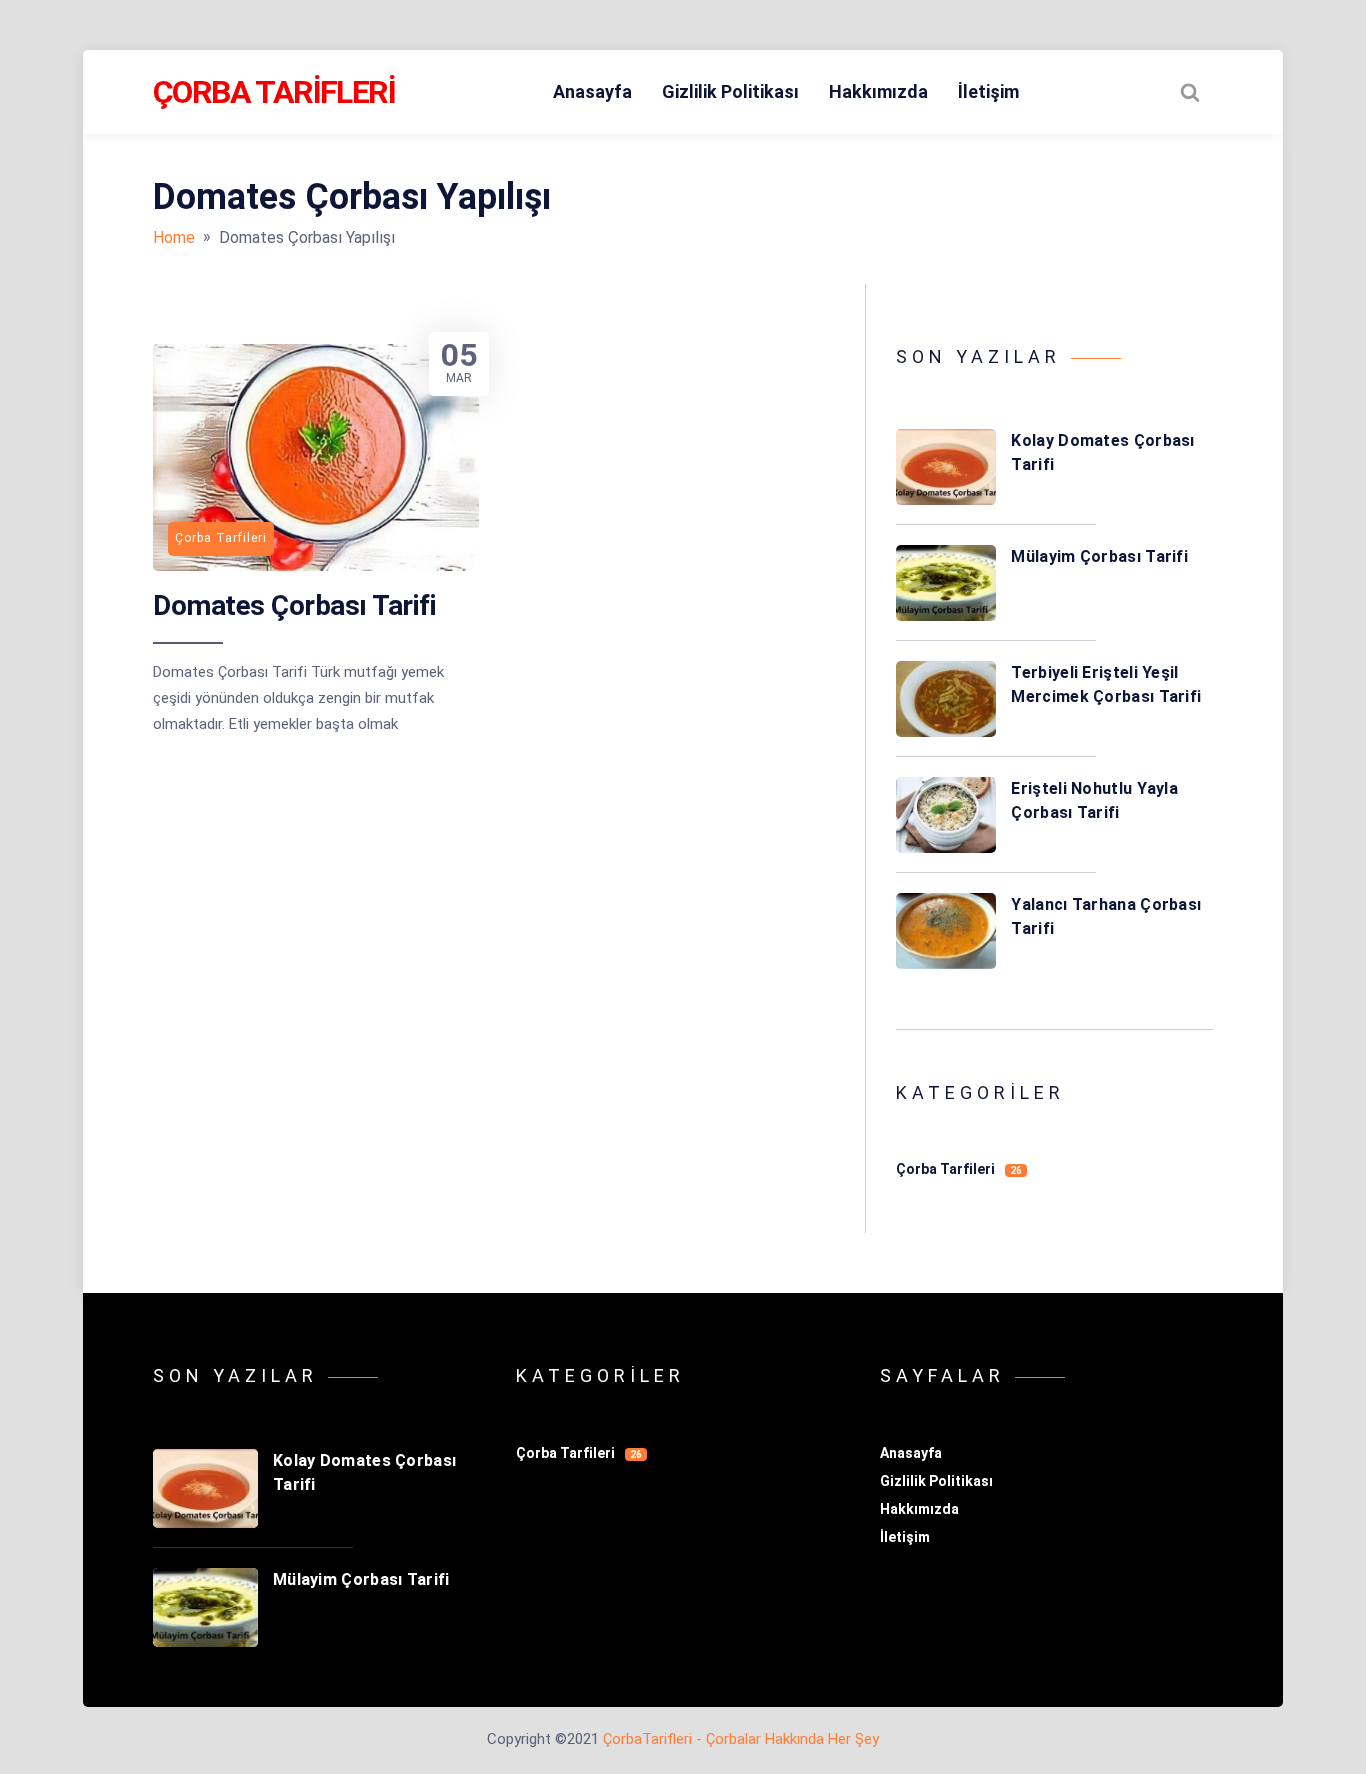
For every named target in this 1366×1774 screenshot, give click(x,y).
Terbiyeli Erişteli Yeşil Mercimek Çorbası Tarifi (1106, 684)
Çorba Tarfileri (959, 1169)
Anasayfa (592, 91)
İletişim (988, 91)
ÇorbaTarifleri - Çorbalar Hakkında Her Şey (741, 1739)
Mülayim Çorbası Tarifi (1099, 556)
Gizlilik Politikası (730, 91)
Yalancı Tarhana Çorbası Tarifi (1106, 916)
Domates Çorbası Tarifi (294, 605)
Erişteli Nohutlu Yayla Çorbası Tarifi (1094, 800)
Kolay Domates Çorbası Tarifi (1102, 452)
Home (174, 237)
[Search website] (1190, 92)
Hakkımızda (878, 91)
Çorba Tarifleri (274, 92)
